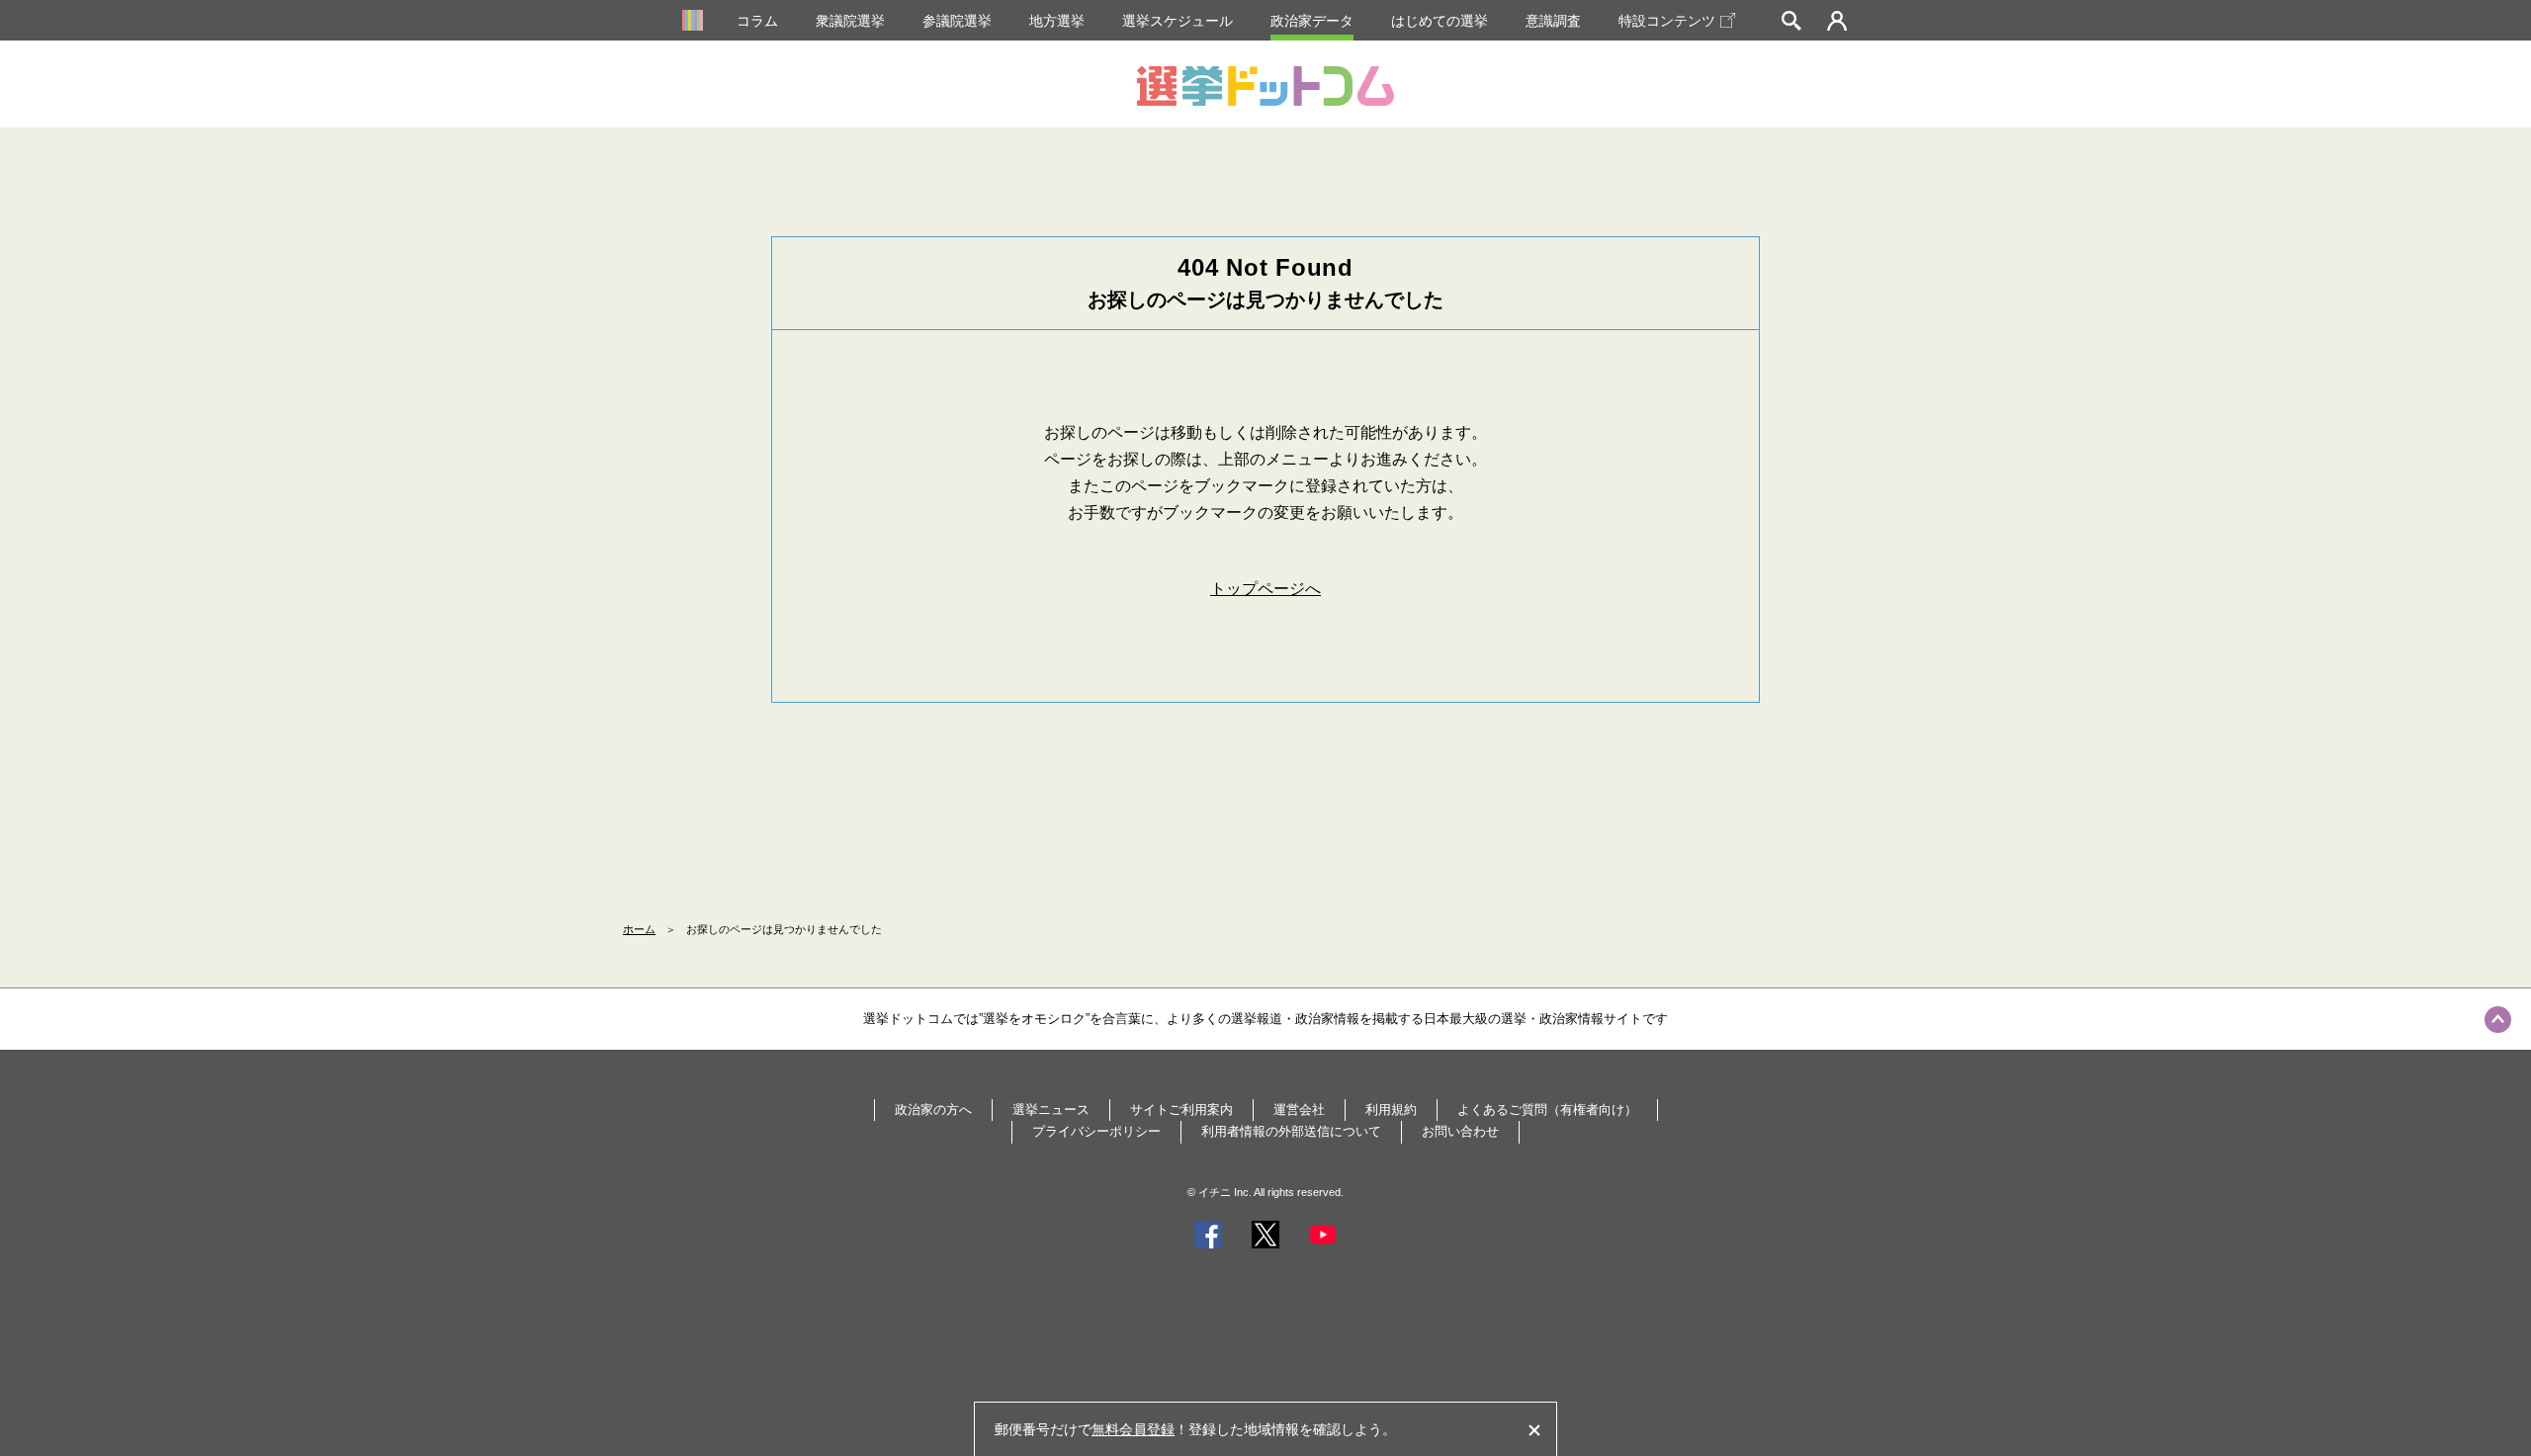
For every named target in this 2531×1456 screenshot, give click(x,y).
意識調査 (1553, 21)
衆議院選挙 (850, 21)
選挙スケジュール (1178, 21)
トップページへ (1265, 589)
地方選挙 (1057, 21)
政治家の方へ (933, 1110)
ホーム (639, 929)
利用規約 (1391, 1110)
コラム (757, 21)
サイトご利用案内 (1181, 1110)
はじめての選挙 (1440, 21)
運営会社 (1299, 1110)
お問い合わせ (1460, 1131)
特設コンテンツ (1667, 21)
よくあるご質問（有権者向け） (1547, 1110)
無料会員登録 (1133, 1429)
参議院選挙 (957, 21)
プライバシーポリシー (1096, 1131)
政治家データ (1312, 21)
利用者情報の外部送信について (1291, 1131)
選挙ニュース (1051, 1110)
